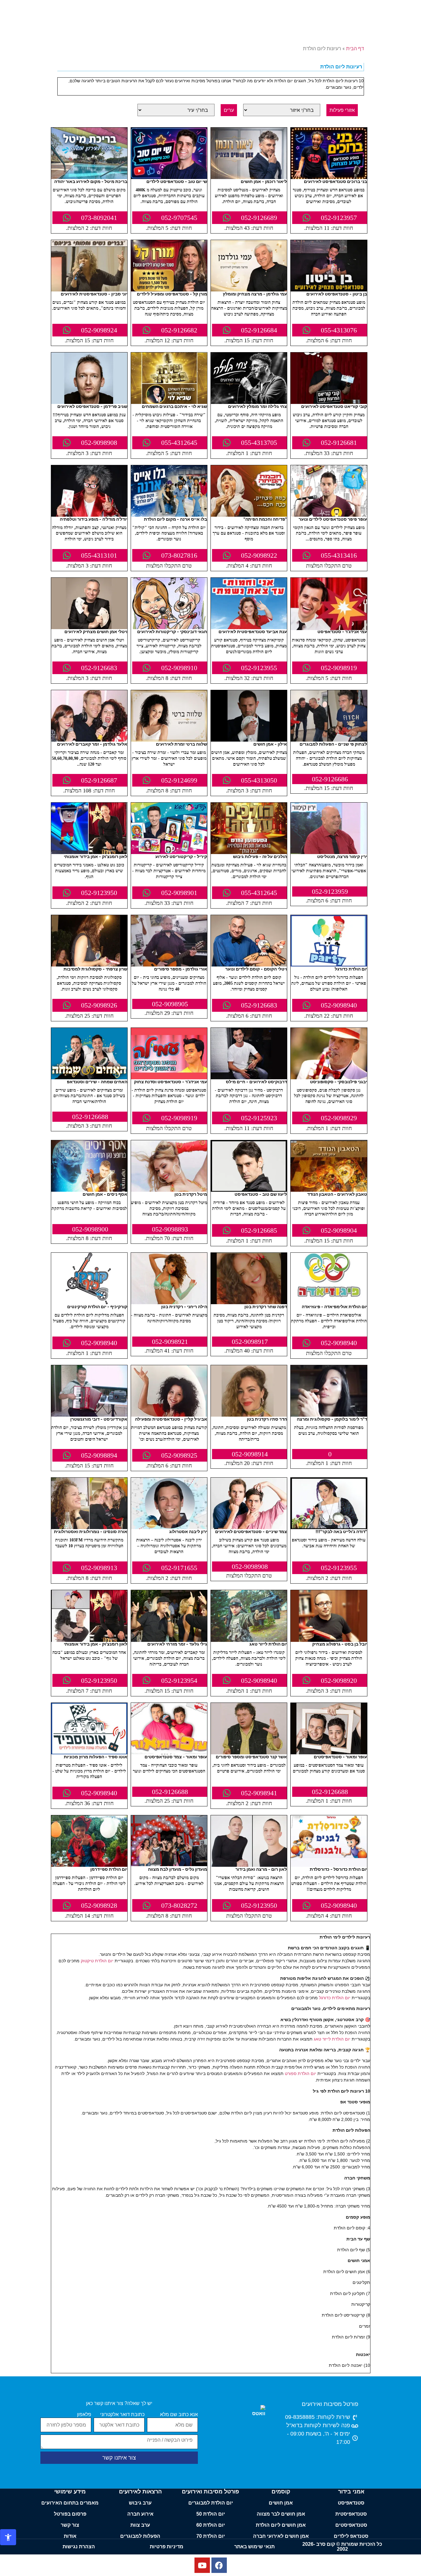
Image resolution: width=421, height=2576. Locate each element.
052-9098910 (179, 668)
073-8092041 (99, 218)
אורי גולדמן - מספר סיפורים (181, 969)
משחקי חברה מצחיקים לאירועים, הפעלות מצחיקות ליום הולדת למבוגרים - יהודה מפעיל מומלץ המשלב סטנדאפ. (329, 758)
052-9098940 (339, 1005)
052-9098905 (170, 1004)
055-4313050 (259, 780)
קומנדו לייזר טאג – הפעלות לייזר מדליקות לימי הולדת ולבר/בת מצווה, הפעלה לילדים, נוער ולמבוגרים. (249, 1658)
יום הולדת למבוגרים (211, 2503)
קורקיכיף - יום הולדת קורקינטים (97, 1306)
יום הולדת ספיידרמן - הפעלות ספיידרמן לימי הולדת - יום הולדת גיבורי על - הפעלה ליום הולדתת (89, 1884)
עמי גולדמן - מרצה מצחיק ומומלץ (255, 294)
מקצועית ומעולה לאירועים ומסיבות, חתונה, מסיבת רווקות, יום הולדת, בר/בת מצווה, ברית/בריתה (249, 1433)
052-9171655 (179, 1568)
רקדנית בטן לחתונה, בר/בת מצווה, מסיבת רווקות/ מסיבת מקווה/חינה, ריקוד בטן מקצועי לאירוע (249, 1321)
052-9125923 (259, 1118)
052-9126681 (339, 443)
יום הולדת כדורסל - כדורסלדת (338, 1869)
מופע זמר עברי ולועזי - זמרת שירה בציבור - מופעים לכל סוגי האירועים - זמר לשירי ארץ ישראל (169, 758)
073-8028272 (179, 1905)
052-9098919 (339, 668)
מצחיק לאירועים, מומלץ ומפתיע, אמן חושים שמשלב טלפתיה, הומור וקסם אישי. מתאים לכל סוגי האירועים (249, 758)
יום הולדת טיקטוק (97, 1961)
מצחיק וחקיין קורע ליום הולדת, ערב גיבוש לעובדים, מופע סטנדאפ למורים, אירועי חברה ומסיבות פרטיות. (329, 421)
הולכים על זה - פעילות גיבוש (260, 856)
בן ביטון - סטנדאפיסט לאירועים (337, 294)
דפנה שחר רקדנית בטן (266, 1306)
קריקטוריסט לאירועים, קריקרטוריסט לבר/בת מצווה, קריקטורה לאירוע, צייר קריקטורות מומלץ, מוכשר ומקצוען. (169, 646)
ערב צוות (140, 2525)
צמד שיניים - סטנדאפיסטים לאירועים (251, 1531)
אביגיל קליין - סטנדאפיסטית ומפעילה (171, 1419)
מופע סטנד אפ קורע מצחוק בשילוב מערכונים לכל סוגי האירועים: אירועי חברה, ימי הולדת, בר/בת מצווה (249, 1546)
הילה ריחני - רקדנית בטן (184, 1306)
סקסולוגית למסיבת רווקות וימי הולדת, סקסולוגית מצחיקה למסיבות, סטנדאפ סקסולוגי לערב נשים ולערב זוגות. (89, 983)
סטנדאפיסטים (351, 2525)
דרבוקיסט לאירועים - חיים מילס (256, 1082)
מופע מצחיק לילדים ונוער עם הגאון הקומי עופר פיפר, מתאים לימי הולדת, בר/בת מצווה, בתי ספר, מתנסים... (329, 533)
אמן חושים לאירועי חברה (281, 2536)
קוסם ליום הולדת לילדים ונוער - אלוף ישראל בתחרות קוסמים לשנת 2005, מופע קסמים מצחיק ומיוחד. (249, 983)
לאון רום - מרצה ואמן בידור (261, 1869)
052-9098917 (250, 1342)
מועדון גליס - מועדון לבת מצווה (178, 1869)
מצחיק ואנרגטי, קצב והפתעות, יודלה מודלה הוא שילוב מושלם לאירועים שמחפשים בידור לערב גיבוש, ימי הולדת (89, 533)
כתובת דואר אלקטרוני (122, 2415)
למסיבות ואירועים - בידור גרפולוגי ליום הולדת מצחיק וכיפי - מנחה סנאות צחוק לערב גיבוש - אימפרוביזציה (329, 1658)
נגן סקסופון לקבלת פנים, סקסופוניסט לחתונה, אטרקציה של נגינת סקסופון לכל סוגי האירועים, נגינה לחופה (329, 1096)
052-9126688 (90, 1117)
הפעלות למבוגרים (140, 2536)
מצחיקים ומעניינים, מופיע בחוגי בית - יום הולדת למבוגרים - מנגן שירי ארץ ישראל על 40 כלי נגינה (169, 983)
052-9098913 (99, 1568)
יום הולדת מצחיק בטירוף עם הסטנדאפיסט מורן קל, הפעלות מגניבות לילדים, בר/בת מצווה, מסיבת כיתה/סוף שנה (169, 308)
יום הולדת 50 (211, 2514)
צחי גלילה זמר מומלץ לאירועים (258, 406)
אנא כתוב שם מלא (179, 2415)
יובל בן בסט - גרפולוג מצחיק (340, 1644)
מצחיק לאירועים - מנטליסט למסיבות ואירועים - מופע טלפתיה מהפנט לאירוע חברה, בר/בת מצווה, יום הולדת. (249, 196)
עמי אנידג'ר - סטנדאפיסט (342, 631)
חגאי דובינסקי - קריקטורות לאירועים (172, 631)
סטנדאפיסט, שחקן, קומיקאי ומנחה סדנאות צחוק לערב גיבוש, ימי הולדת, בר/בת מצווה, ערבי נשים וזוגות (329, 646)
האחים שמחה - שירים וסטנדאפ (97, 1082)
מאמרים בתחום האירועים (70, 2503)
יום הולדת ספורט (300, 2073)
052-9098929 (339, 1118)
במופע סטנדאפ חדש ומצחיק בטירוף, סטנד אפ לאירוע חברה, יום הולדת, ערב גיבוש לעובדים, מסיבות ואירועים (329, 196)
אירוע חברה (140, 2514)
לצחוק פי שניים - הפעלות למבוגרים (333, 744)
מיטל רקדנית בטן (191, 1194)
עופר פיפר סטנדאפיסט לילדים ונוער (333, 519)
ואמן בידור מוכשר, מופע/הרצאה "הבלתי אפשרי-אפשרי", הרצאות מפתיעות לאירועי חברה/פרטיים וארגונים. (329, 871)
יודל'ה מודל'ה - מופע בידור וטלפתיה (94, 519)
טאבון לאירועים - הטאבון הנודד (337, 1194)
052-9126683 (99, 668)
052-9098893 (170, 1229)
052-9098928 (99, 1905)
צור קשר (70, 2525)
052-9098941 (259, 1793)
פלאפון (84, 2415)
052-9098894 (99, 1455)
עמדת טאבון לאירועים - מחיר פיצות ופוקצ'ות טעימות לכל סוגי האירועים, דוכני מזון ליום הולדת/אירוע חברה (329, 1209)
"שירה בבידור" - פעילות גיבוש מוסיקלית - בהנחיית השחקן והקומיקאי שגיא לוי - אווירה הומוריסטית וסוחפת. (169, 421)
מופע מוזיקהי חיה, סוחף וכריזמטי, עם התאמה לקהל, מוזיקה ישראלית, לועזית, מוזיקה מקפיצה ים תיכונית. (249, 421)
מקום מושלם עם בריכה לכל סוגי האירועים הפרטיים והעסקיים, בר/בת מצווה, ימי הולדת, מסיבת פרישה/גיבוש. (89, 196)
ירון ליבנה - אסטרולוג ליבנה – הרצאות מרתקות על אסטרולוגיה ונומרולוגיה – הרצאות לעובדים (169, 1546)
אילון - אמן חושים (270, 744)
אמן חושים (281, 2503)
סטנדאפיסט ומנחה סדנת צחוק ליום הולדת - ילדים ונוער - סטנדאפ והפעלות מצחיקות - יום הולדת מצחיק (169, 1096)
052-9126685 (259, 1230)
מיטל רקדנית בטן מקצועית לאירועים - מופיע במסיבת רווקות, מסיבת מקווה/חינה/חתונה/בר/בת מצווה (169, 1209)
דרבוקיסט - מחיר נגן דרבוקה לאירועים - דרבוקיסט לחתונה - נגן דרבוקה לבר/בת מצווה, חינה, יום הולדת (249, 1096)
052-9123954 (179, 1681)
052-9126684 (259, 330)
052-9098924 (99, 330)
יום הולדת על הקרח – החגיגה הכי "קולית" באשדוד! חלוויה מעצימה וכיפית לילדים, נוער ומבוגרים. (169, 533)
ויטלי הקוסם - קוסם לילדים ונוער (256, 969)
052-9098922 (259, 555)
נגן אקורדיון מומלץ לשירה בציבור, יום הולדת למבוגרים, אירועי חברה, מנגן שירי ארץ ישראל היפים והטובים (89, 1433)
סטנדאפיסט (351, 2503)
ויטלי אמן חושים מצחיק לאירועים (96, 631)
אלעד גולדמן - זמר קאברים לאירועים (92, 744)
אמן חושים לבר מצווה (281, 2514)
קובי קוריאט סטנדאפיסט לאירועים (334, 406)
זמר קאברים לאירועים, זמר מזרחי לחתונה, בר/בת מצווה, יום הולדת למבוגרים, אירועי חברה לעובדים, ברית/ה (169, 1658)
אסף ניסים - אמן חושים (105, 1194)
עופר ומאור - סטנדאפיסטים (340, 1757)
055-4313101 (99, 555)
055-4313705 (259, 443)
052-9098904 (339, 1230)
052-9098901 (179, 893)
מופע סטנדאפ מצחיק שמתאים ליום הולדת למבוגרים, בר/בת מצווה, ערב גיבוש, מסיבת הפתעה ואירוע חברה (329, 308)
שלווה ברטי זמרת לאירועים (182, 744)
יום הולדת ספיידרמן (109, 1869)
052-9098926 (99, 1005)
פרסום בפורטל (70, 2514)
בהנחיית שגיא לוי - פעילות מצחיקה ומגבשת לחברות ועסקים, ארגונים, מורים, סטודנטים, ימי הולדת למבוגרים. (249, 871)
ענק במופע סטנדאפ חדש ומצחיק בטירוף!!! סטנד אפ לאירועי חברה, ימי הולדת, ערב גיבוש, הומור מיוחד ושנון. (89, 421)
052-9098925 (179, 1455)
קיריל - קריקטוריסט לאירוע (181, 856)
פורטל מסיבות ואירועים (330, 2404)
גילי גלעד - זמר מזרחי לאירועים (177, 1644)
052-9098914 (250, 1454)
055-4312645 (179, 443)
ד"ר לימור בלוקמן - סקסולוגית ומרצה (332, 1419)
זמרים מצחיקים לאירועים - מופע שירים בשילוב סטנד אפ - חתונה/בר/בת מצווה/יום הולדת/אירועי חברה (89, 1096)
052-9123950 (99, 893)
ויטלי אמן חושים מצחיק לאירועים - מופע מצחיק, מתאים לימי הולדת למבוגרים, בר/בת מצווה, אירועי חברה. (89, 646)
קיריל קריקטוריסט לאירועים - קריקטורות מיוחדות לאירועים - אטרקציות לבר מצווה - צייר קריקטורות (169, 871)
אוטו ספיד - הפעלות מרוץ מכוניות (96, 1757)
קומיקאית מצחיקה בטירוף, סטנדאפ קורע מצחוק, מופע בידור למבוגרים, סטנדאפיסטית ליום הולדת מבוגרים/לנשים (249, 646)
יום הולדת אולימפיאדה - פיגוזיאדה (334, 1306)
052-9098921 (170, 1342)
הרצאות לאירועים (140, 2492)
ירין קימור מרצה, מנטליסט (342, 856)
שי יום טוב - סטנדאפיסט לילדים (177, 181)
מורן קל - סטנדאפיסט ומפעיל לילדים (172, 294)
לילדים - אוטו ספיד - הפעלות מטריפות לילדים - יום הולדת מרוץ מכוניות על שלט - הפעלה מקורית (89, 1771)
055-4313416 (339, 555)
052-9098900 (90, 1229)
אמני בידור (351, 2492)
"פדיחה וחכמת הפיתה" (265, 519)
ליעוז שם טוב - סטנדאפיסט (261, 1194)
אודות (70, 2536)
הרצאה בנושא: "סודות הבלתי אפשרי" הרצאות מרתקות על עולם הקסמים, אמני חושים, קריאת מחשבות (249, 1884)
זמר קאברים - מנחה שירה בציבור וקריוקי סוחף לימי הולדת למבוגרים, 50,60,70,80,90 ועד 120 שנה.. (89, 758)
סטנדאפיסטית (351, 2514)
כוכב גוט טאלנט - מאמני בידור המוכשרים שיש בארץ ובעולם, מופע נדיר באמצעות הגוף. (89, 871)
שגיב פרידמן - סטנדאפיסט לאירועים (92, 406)
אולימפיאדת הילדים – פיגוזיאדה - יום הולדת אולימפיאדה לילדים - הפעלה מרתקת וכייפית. (329, 1321)
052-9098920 (339, 1681)
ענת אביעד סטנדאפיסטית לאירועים (253, 631)
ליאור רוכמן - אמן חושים (264, 181)
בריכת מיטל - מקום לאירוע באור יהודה (91, 181)
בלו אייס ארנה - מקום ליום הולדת (176, 519)
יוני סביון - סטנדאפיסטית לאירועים (94, 294)
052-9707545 (179, 218)
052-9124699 (179, 780)
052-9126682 (179, 330)
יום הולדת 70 (211, 2536)
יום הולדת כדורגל (351, 969)
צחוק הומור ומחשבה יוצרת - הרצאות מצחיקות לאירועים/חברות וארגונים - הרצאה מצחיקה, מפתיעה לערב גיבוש (249, 308)
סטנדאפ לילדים (351, 2536)
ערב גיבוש (140, 2503)
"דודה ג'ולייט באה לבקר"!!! (341, 1531)
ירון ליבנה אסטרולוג (188, 1531)
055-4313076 (339, 330)
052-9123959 (330, 891)
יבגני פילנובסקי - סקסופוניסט (339, 1082)
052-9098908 (99, 443)
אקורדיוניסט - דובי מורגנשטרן (99, 1419)
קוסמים (281, 2492)
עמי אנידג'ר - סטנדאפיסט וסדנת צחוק (171, 1082)
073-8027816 (179, 555)
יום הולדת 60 (211, 2525)
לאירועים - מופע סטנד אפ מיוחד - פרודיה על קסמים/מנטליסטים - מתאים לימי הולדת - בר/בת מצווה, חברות (249, 1209)
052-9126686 (330, 779)
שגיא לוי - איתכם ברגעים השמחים (174, 406)
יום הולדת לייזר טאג (268, 1644)
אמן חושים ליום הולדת (281, 2525)
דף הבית (355, 49)
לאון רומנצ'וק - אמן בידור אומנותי (96, 856)
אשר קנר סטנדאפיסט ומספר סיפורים (251, 1757)
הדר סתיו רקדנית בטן (267, 1419)
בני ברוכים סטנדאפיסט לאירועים (335, 181)
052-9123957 (339, 218)
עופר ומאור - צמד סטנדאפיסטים (176, 1757)
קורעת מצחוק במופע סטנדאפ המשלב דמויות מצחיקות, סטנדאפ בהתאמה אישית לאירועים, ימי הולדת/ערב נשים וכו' (169, 1433)
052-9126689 (259, 218)
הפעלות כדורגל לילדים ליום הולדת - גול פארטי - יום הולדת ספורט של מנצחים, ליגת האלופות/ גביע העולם (329, 983)
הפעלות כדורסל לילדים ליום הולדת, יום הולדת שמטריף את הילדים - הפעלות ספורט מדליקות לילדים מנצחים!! (329, 1884)
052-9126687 (99, 780)
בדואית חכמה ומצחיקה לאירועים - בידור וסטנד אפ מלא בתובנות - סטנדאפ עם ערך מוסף (249, 533)
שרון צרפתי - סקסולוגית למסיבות (95, 969)
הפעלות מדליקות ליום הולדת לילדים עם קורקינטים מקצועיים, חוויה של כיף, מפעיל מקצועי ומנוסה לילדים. (89, 1321)
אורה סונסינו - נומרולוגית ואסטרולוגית (91, 1531)
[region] (211, 2558)
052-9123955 (259, 668)
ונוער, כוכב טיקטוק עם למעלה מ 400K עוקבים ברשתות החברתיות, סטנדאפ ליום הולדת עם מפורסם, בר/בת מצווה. (169, 196)
